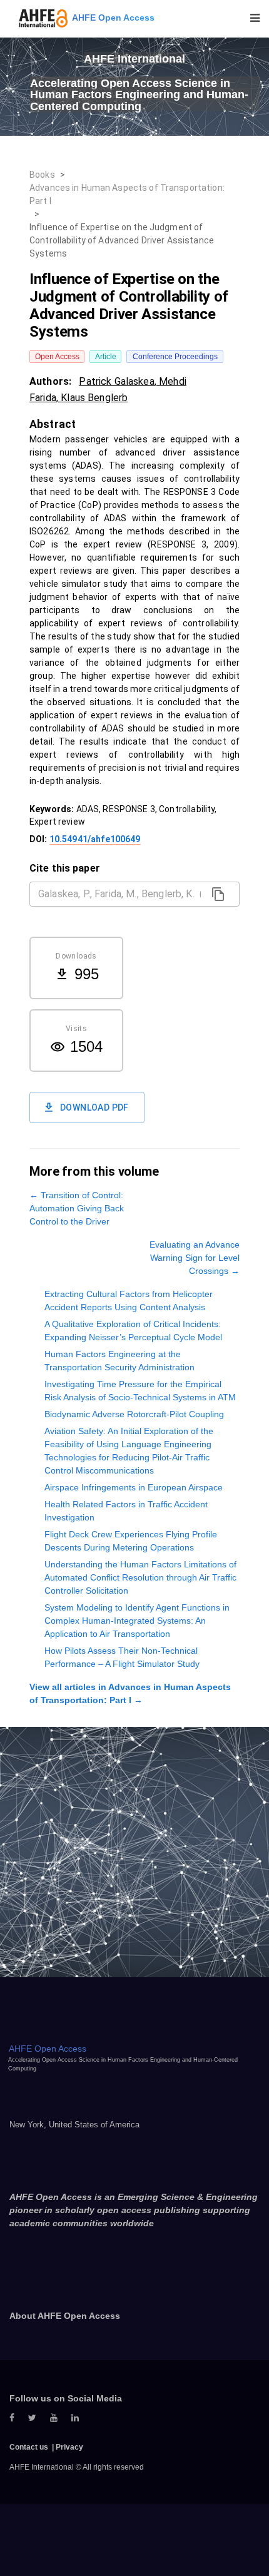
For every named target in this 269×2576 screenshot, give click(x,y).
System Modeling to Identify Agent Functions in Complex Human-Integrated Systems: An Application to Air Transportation (137, 1621)
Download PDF (94, 1107)
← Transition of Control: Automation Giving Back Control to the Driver (77, 1208)
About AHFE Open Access (65, 2316)
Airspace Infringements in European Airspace (134, 1487)
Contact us (29, 2447)
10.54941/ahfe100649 (95, 839)
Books (42, 175)
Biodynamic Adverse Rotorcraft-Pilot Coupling (134, 1414)
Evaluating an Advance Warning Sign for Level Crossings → (195, 1258)
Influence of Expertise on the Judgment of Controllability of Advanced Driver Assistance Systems (122, 240)
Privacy (69, 2447)
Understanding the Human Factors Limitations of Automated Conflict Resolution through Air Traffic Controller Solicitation (140, 1577)
